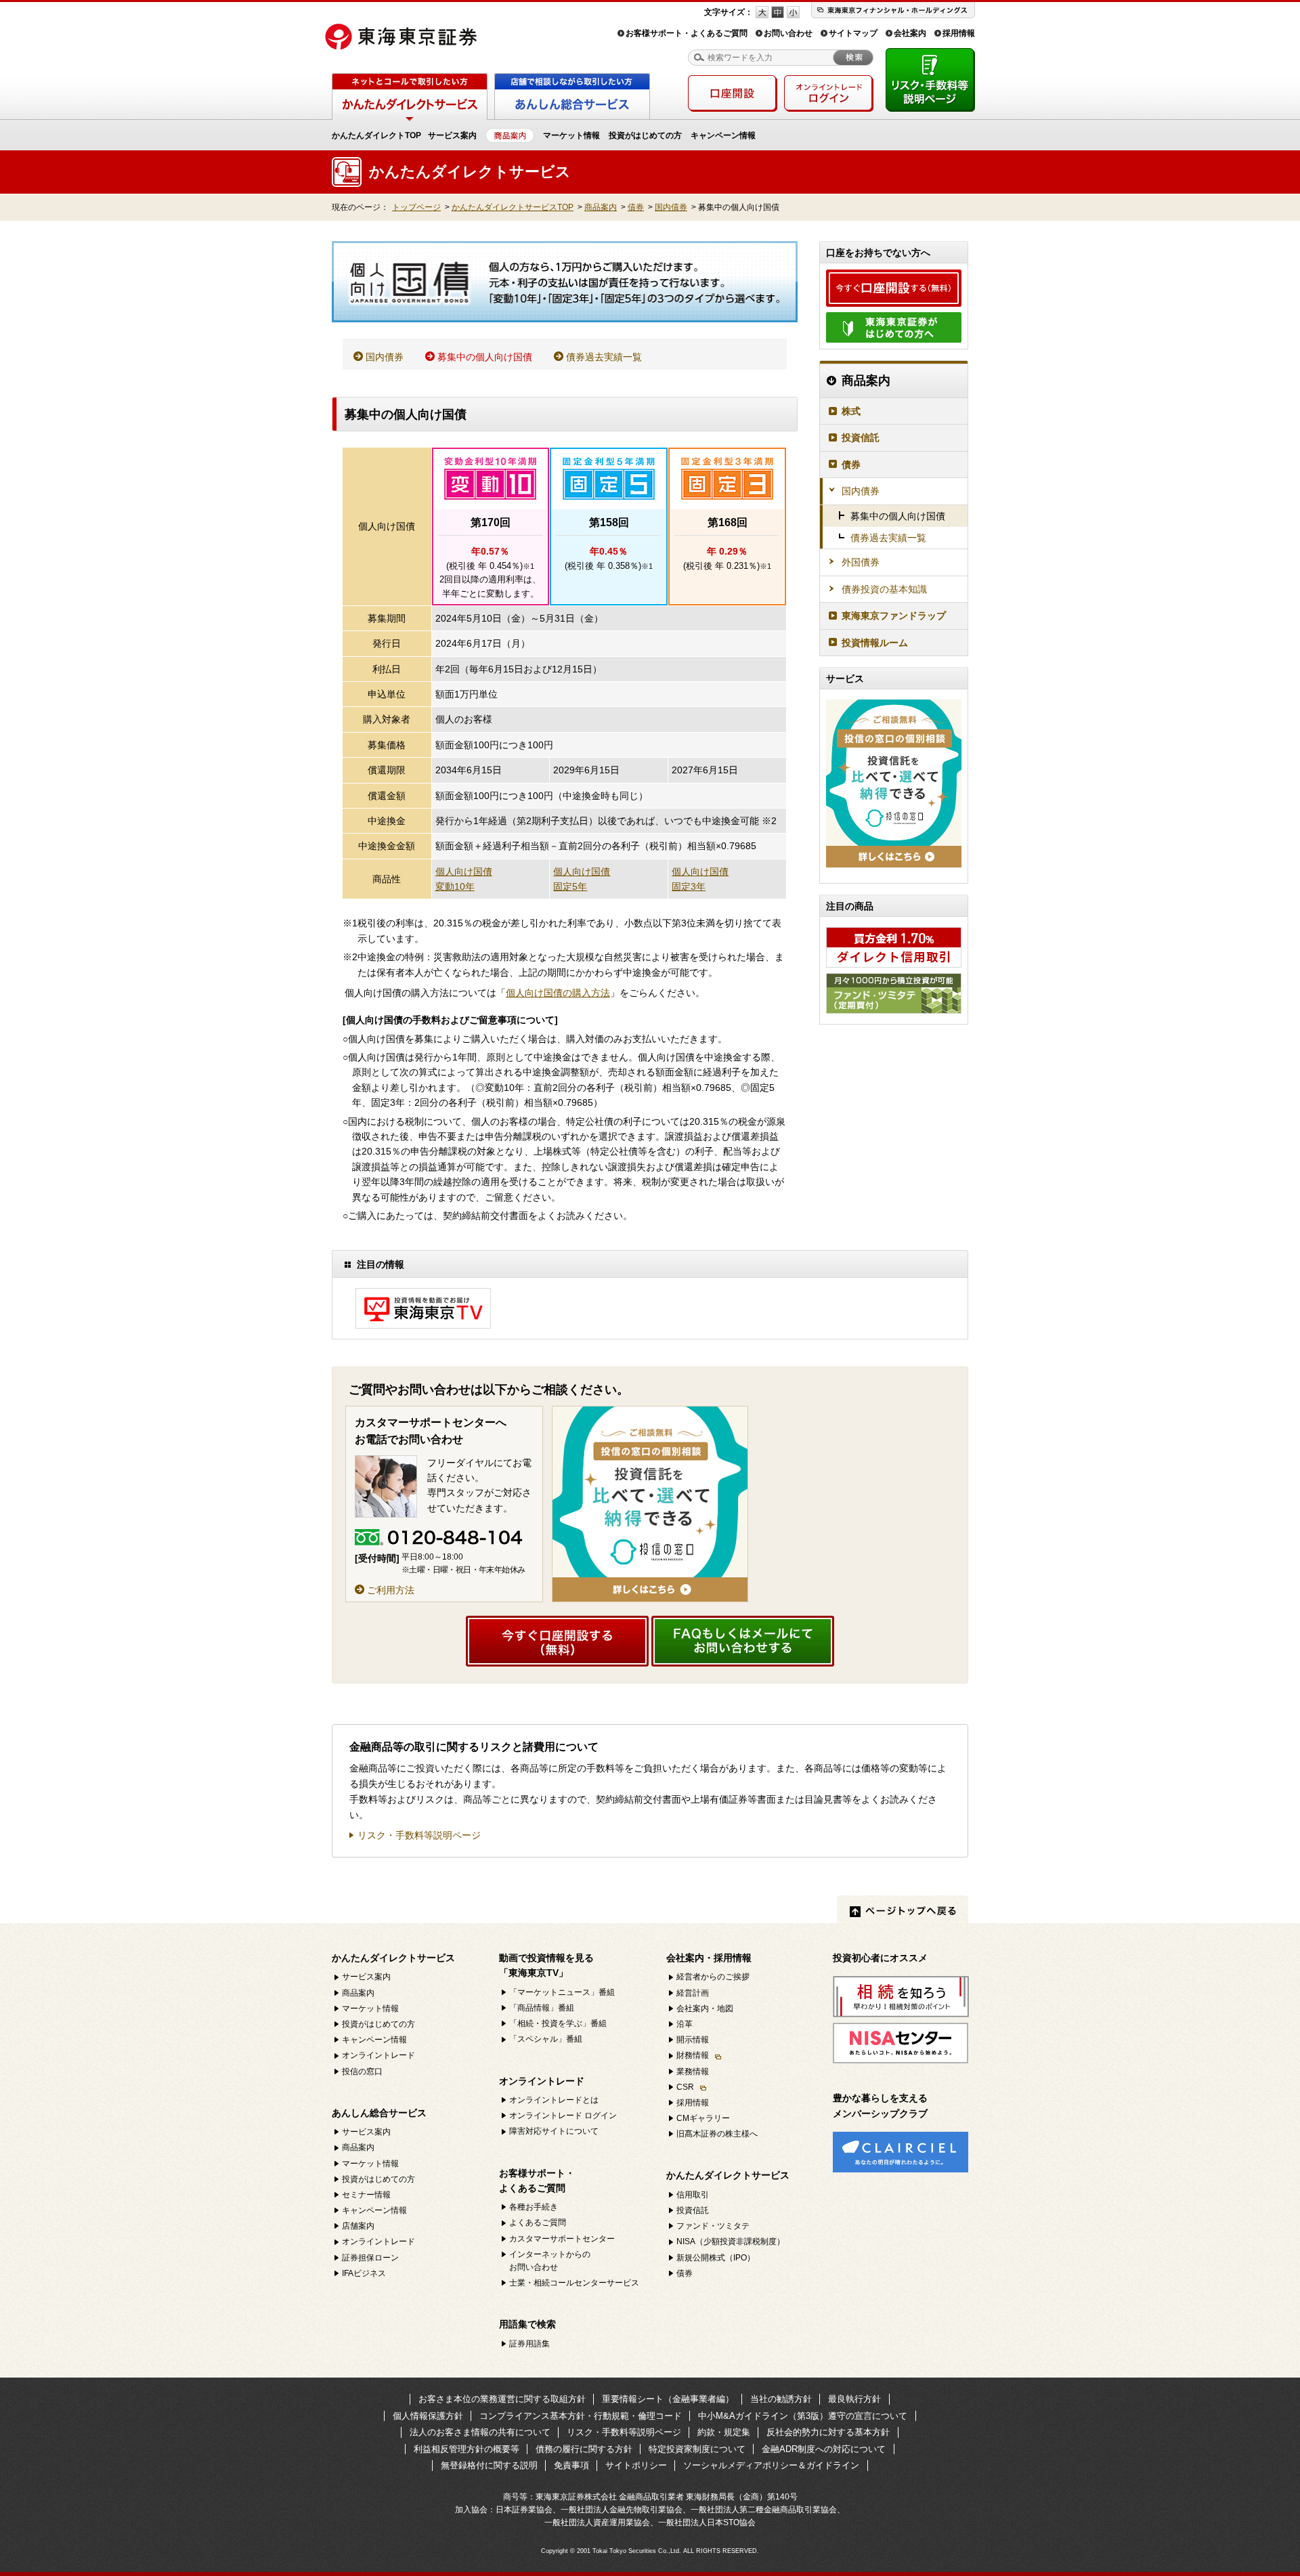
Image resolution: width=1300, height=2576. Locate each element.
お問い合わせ (788, 33)
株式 (851, 411)
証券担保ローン (370, 2258)
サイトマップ (853, 33)
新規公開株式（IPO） (716, 2258)
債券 (636, 207)
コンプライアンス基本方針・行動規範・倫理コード (581, 2416)
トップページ (416, 207)
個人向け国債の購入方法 (558, 993)
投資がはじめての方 (645, 135)
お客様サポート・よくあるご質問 (687, 33)
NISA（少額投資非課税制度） (731, 2241)
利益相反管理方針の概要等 (467, 2449)
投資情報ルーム (875, 643)
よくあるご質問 (538, 2223)
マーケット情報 (571, 135)
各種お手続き (534, 2207)
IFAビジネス (364, 2273)
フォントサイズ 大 (762, 12)
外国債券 (861, 562)
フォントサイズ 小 (793, 12)
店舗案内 (358, 2226)
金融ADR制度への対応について (824, 2449)
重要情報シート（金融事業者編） (668, 2399)
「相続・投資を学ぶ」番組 (558, 2023)
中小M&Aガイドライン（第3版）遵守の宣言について (803, 2416)
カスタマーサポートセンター (562, 2239)
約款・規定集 (724, 2432)
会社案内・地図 (705, 2009)
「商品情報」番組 (542, 2008)
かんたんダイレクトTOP (376, 135)
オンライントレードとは (554, 2100)
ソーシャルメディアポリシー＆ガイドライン (771, 2465)
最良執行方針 (854, 2399)
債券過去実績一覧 (604, 357)
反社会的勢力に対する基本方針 (828, 2432)
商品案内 (601, 207)
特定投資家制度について (697, 2449)
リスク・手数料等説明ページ (419, 1836)
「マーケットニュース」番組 (562, 1992)
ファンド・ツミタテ (713, 2226)
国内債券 (671, 207)
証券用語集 (529, 2344)
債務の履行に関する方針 (584, 2449)
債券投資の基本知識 (884, 589)
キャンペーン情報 (723, 135)
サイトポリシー (636, 2465)
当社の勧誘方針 (781, 2399)
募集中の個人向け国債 (485, 357)
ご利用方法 (391, 1590)
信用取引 (693, 2195)
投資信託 (861, 437)
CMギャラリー (703, 2118)
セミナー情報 (366, 2195)
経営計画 (693, 1993)
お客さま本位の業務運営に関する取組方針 (502, 2399)
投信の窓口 (362, 2071)
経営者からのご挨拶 (713, 1977)
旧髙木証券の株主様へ (717, 2134)
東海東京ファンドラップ (894, 616)
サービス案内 (452, 135)
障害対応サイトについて (554, 2131)
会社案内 (910, 33)
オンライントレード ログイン (563, 2116)
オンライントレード (378, 2055)
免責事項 (571, 2465)
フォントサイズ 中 (778, 12)
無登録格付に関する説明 (489, 2465)
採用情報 (959, 33)
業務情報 (693, 2071)
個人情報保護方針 (428, 2416)
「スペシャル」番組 (546, 2039)
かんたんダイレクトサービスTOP (513, 207)
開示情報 (693, 2040)
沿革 (685, 2024)
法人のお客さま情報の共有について (480, 2432)
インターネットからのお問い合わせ (550, 2261)
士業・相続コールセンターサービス (574, 2283)
